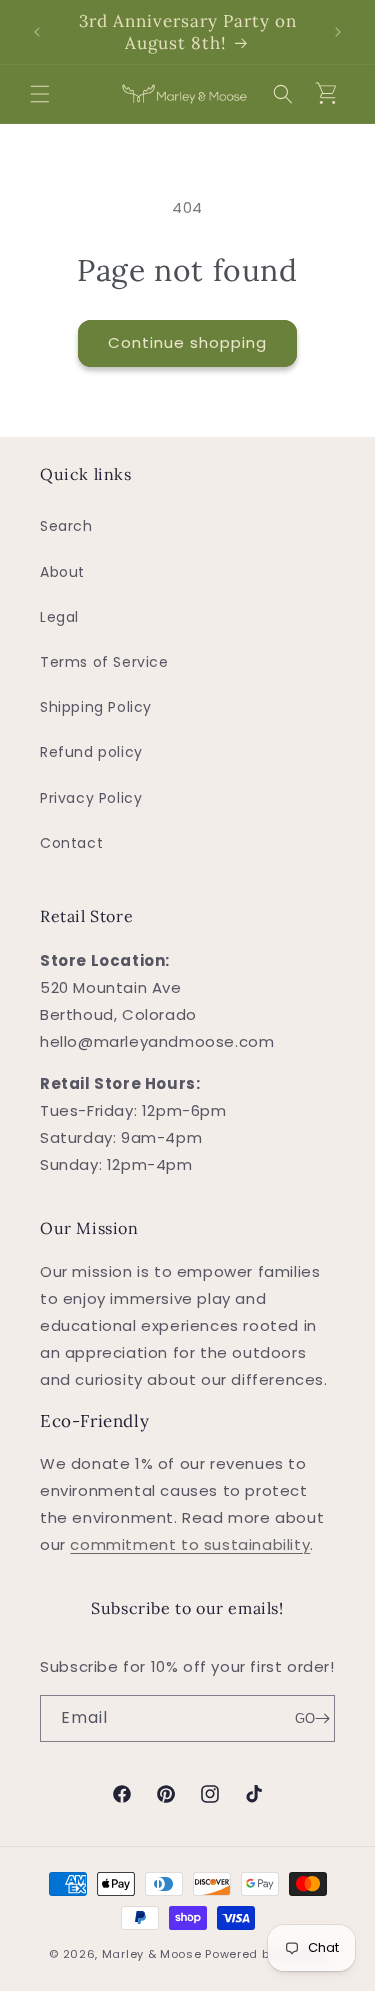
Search (66, 526)
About (62, 572)
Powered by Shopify (265, 1954)
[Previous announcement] (37, 32)
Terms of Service (104, 662)
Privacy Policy (91, 798)
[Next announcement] (338, 32)
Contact (71, 843)
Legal (59, 617)
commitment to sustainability (190, 1544)
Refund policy (91, 752)
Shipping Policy (96, 707)
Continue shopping (187, 342)
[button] (40, 94)
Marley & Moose (152, 1954)
